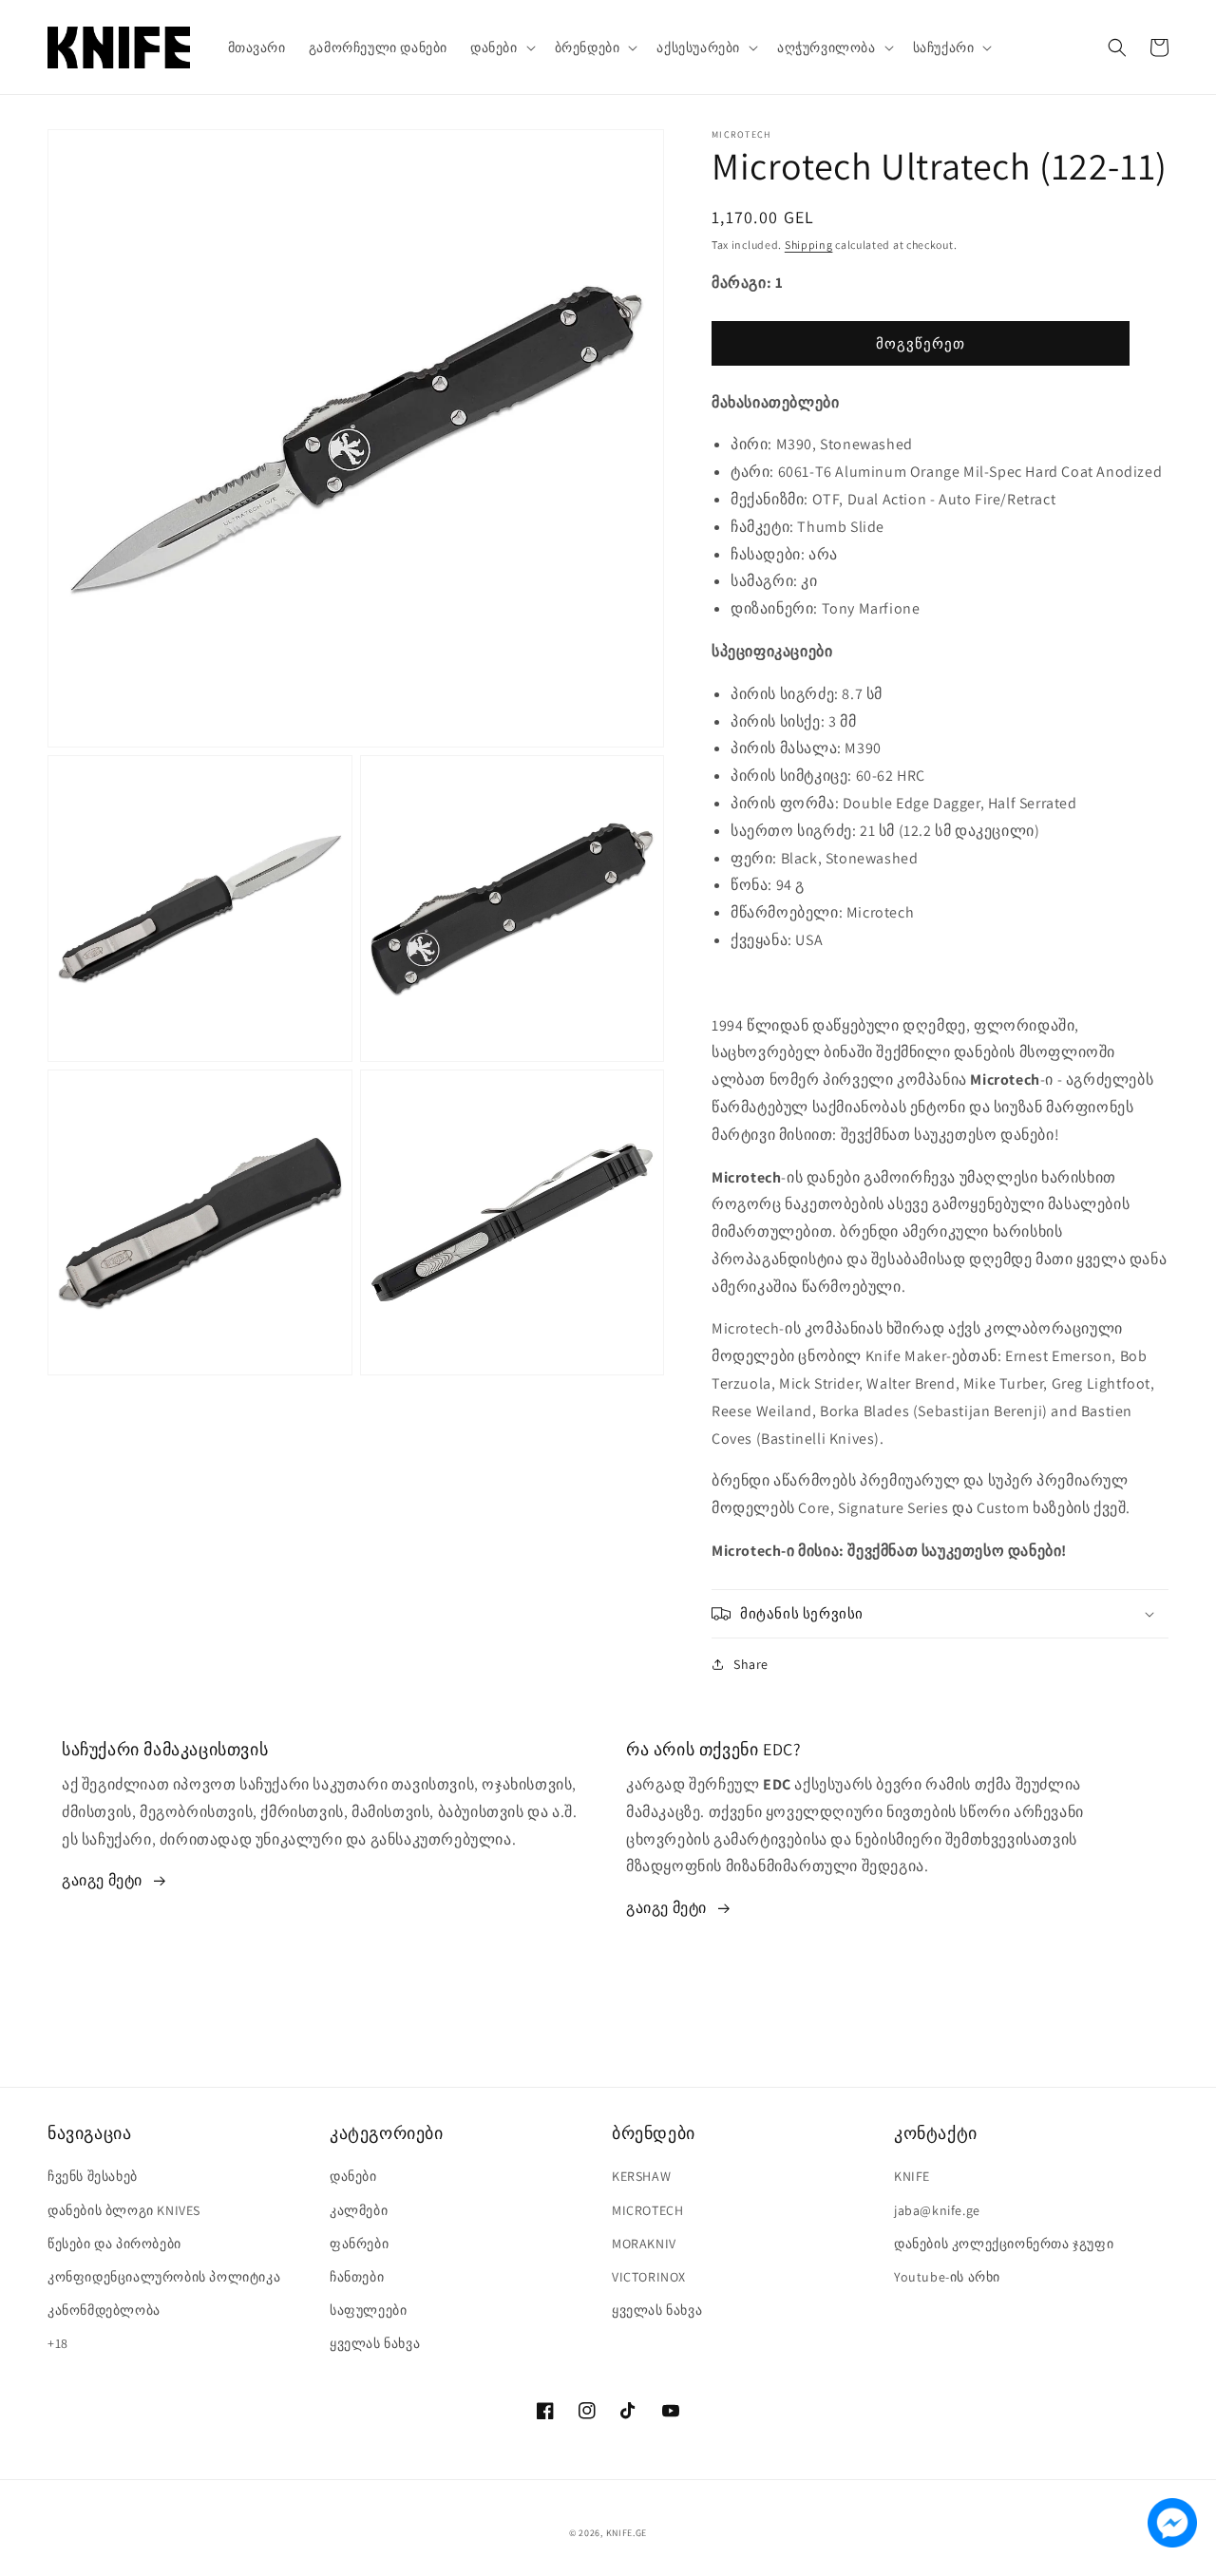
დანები (353, 2176)
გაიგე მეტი (102, 1880)
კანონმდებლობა (104, 2310)
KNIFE (912, 2176)
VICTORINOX (649, 2277)
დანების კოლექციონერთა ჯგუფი (1004, 2244)
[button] (501, 47)
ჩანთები (357, 2277)
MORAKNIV (644, 2244)
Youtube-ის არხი (947, 2277)
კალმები (359, 2210)
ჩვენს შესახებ (93, 2176)
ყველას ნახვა (375, 2343)
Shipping (809, 245)
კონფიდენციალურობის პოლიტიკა (164, 2277)
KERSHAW (641, 2176)
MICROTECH (647, 2210)
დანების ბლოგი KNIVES (124, 2210)
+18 (58, 2343)
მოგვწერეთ (921, 343)
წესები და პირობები (114, 2244)
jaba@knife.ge (937, 2210)
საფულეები (368, 2310)
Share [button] (751, 1664)
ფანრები (359, 2244)
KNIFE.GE (627, 2533)
